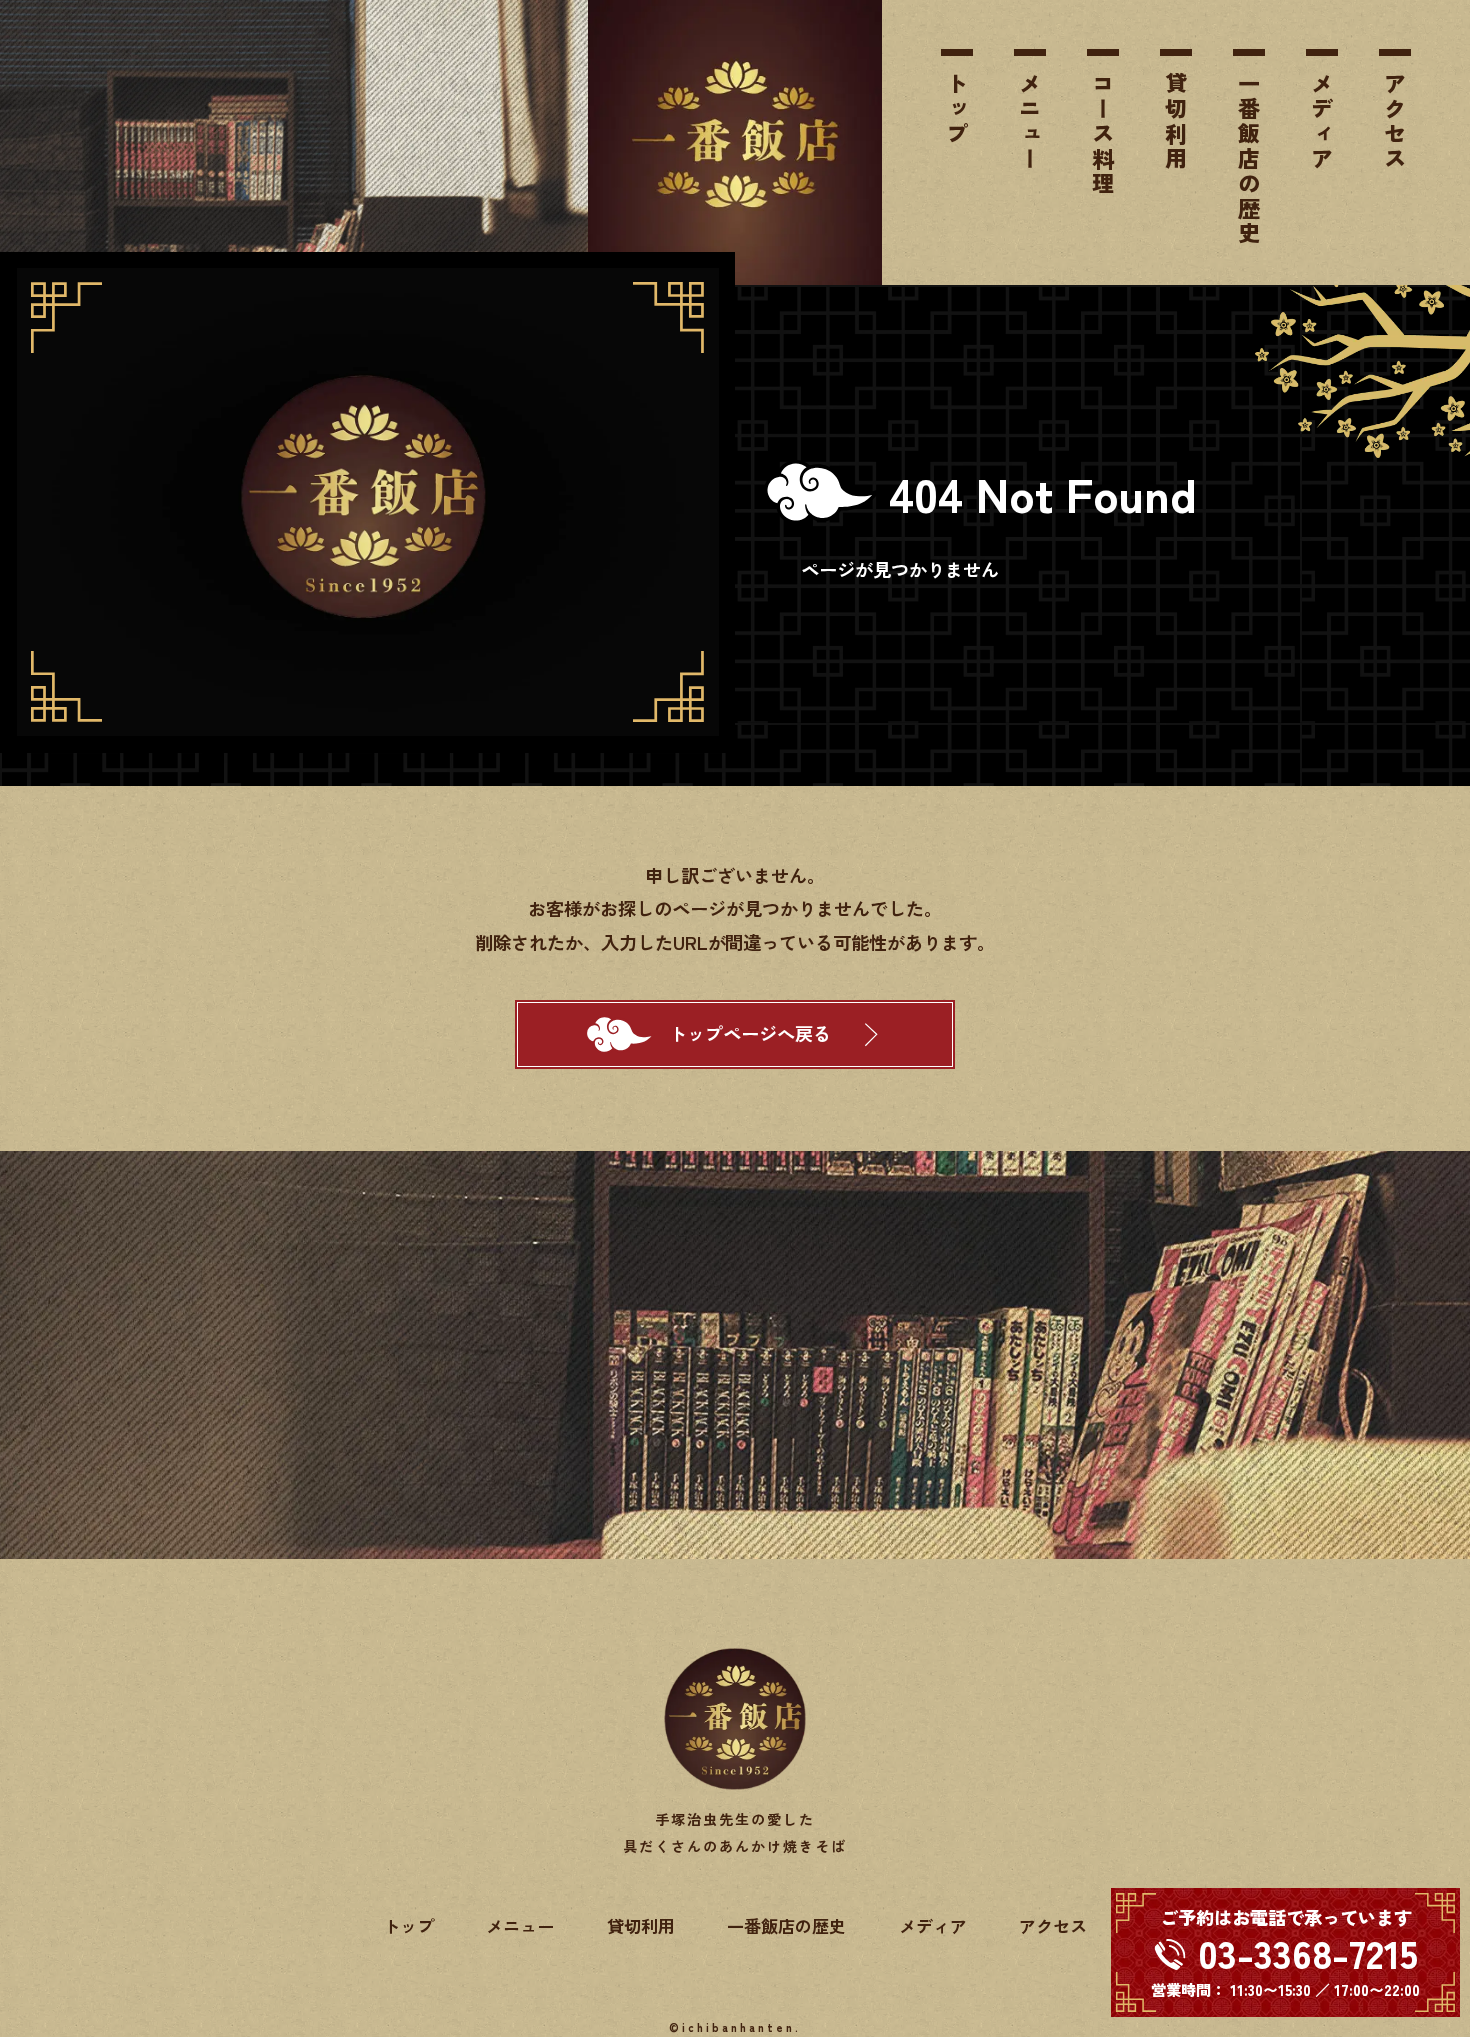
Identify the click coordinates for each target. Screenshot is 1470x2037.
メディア (1322, 122)
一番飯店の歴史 (1249, 159)
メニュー (1030, 122)
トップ (957, 109)
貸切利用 (1176, 122)
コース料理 (1103, 134)
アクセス (1395, 122)
